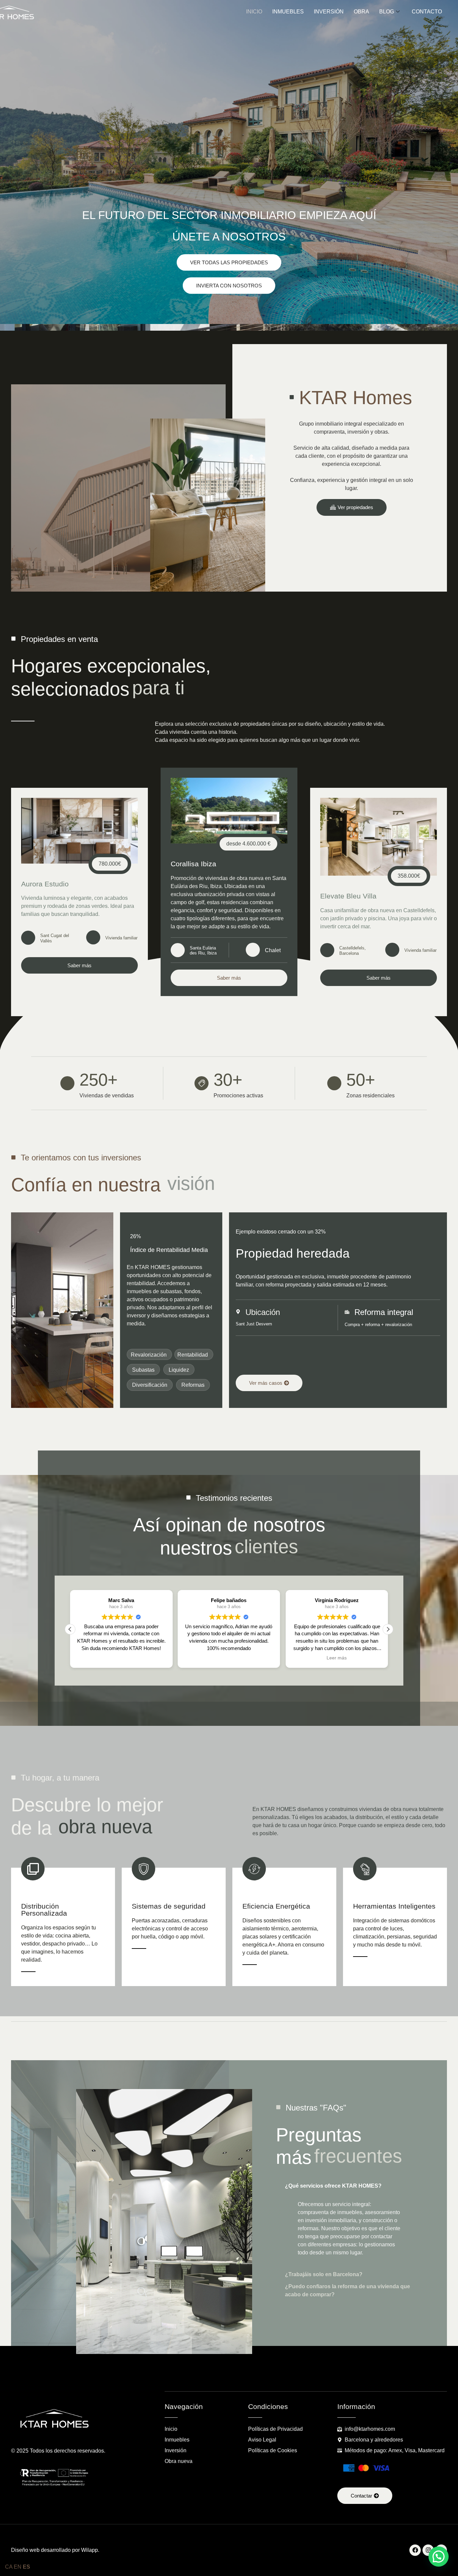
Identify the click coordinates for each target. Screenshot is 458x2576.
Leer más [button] (229, 1658)
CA (9, 2567)
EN (18, 2567)
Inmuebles (288, 12)
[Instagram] (428, 2550)
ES (26, 2567)
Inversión (329, 12)
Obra (361, 12)
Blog (387, 12)
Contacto (427, 12)
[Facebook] (415, 2550)
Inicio (254, 12)
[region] (87, 2510)
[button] (70, 1629)
